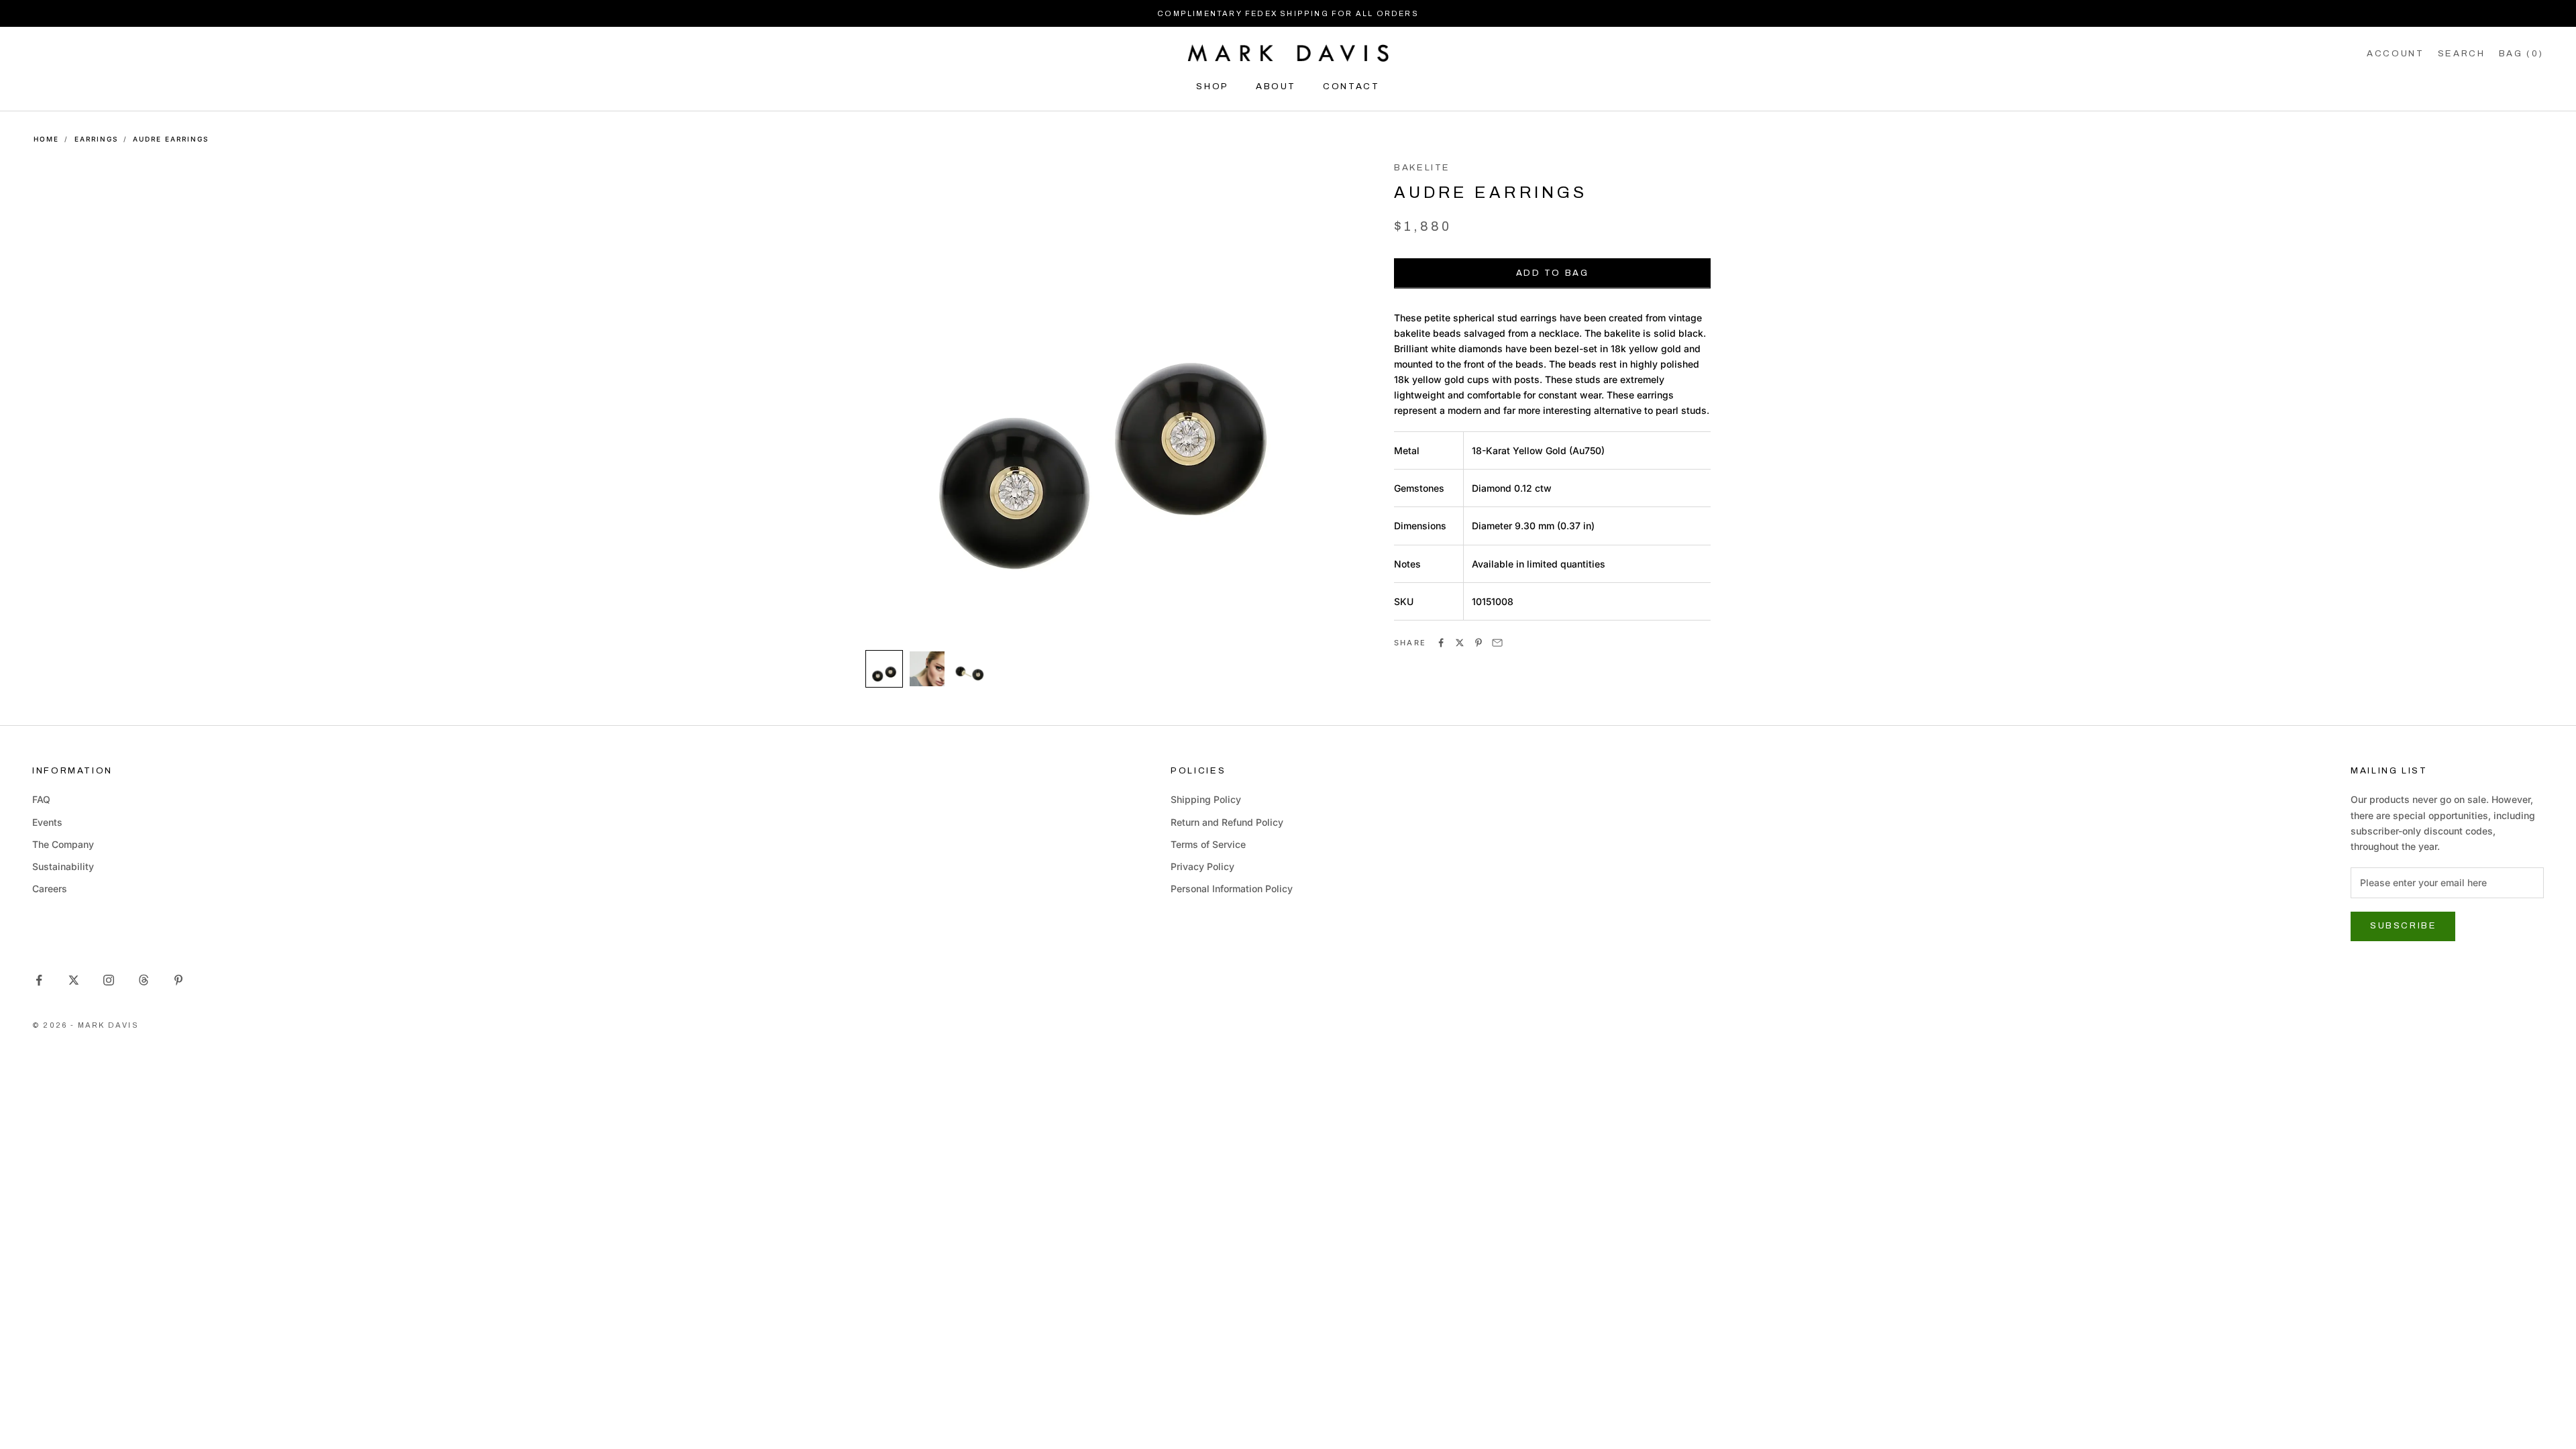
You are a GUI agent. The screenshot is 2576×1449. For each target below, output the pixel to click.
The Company (63, 844)
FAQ (41, 799)
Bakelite (1422, 167)
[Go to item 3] (970, 669)
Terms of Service (1208, 844)
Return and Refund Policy (1227, 822)
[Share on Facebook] (1441, 643)
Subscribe (2403, 926)
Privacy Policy (1202, 866)
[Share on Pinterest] (1479, 643)
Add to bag (1553, 273)
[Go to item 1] (884, 669)
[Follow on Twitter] (74, 980)
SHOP (1213, 86)
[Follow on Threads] (144, 980)
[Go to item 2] (927, 669)
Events (47, 822)
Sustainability (63, 866)
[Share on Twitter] (1460, 643)
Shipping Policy (1206, 799)
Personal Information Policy (1232, 889)
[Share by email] (1497, 643)
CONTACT (1351, 86)
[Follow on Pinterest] (178, 980)
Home (46, 139)
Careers (50, 889)
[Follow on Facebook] (39, 980)
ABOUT (1276, 86)
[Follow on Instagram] (109, 980)
